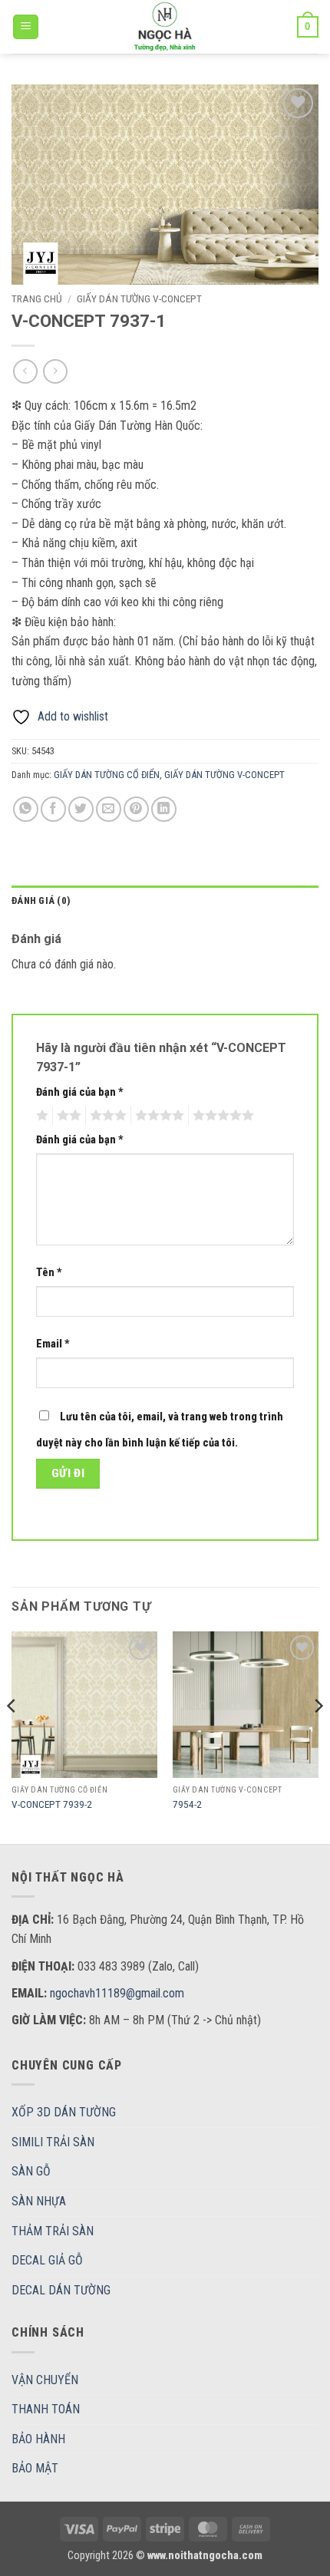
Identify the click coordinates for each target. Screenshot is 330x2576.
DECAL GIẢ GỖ (47, 2260)
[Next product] (25, 371)
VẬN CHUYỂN (45, 2380)
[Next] (318, 1736)
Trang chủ (37, 298)
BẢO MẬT (35, 2468)
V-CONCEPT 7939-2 (52, 1804)
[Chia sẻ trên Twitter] (81, 809)
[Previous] (12, 1736)
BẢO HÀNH (38, 2439)
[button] (26, 27)
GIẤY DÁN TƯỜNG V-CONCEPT (139, 298)
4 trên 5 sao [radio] (157, 1116)
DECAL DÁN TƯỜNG (61, 2290)
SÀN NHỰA (39, 2201)
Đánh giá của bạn (80, 1092)
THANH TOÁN (46, 2409)
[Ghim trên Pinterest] (136, 809)
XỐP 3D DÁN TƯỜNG (64, 2112)
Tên (49, 1273)
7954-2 (187, 1804)
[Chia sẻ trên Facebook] (53, 809)
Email (53, 1344)
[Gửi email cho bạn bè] (109, 809)
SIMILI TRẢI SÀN (53, 2142)
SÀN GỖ (31, 2171)
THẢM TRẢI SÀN (53, 2231)
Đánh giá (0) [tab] (41, 900)
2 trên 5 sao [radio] (67, 1116)
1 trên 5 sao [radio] (40, 1116)
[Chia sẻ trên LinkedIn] (164, 809)
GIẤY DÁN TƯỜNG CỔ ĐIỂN (107, 775)
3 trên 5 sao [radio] (106, 1116)
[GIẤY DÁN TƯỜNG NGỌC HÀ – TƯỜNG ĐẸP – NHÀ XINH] (165, 27)
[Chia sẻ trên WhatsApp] (26, 809)
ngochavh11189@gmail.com (117, 1993)
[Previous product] (55, 371)
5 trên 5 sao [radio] (221, 1116)
